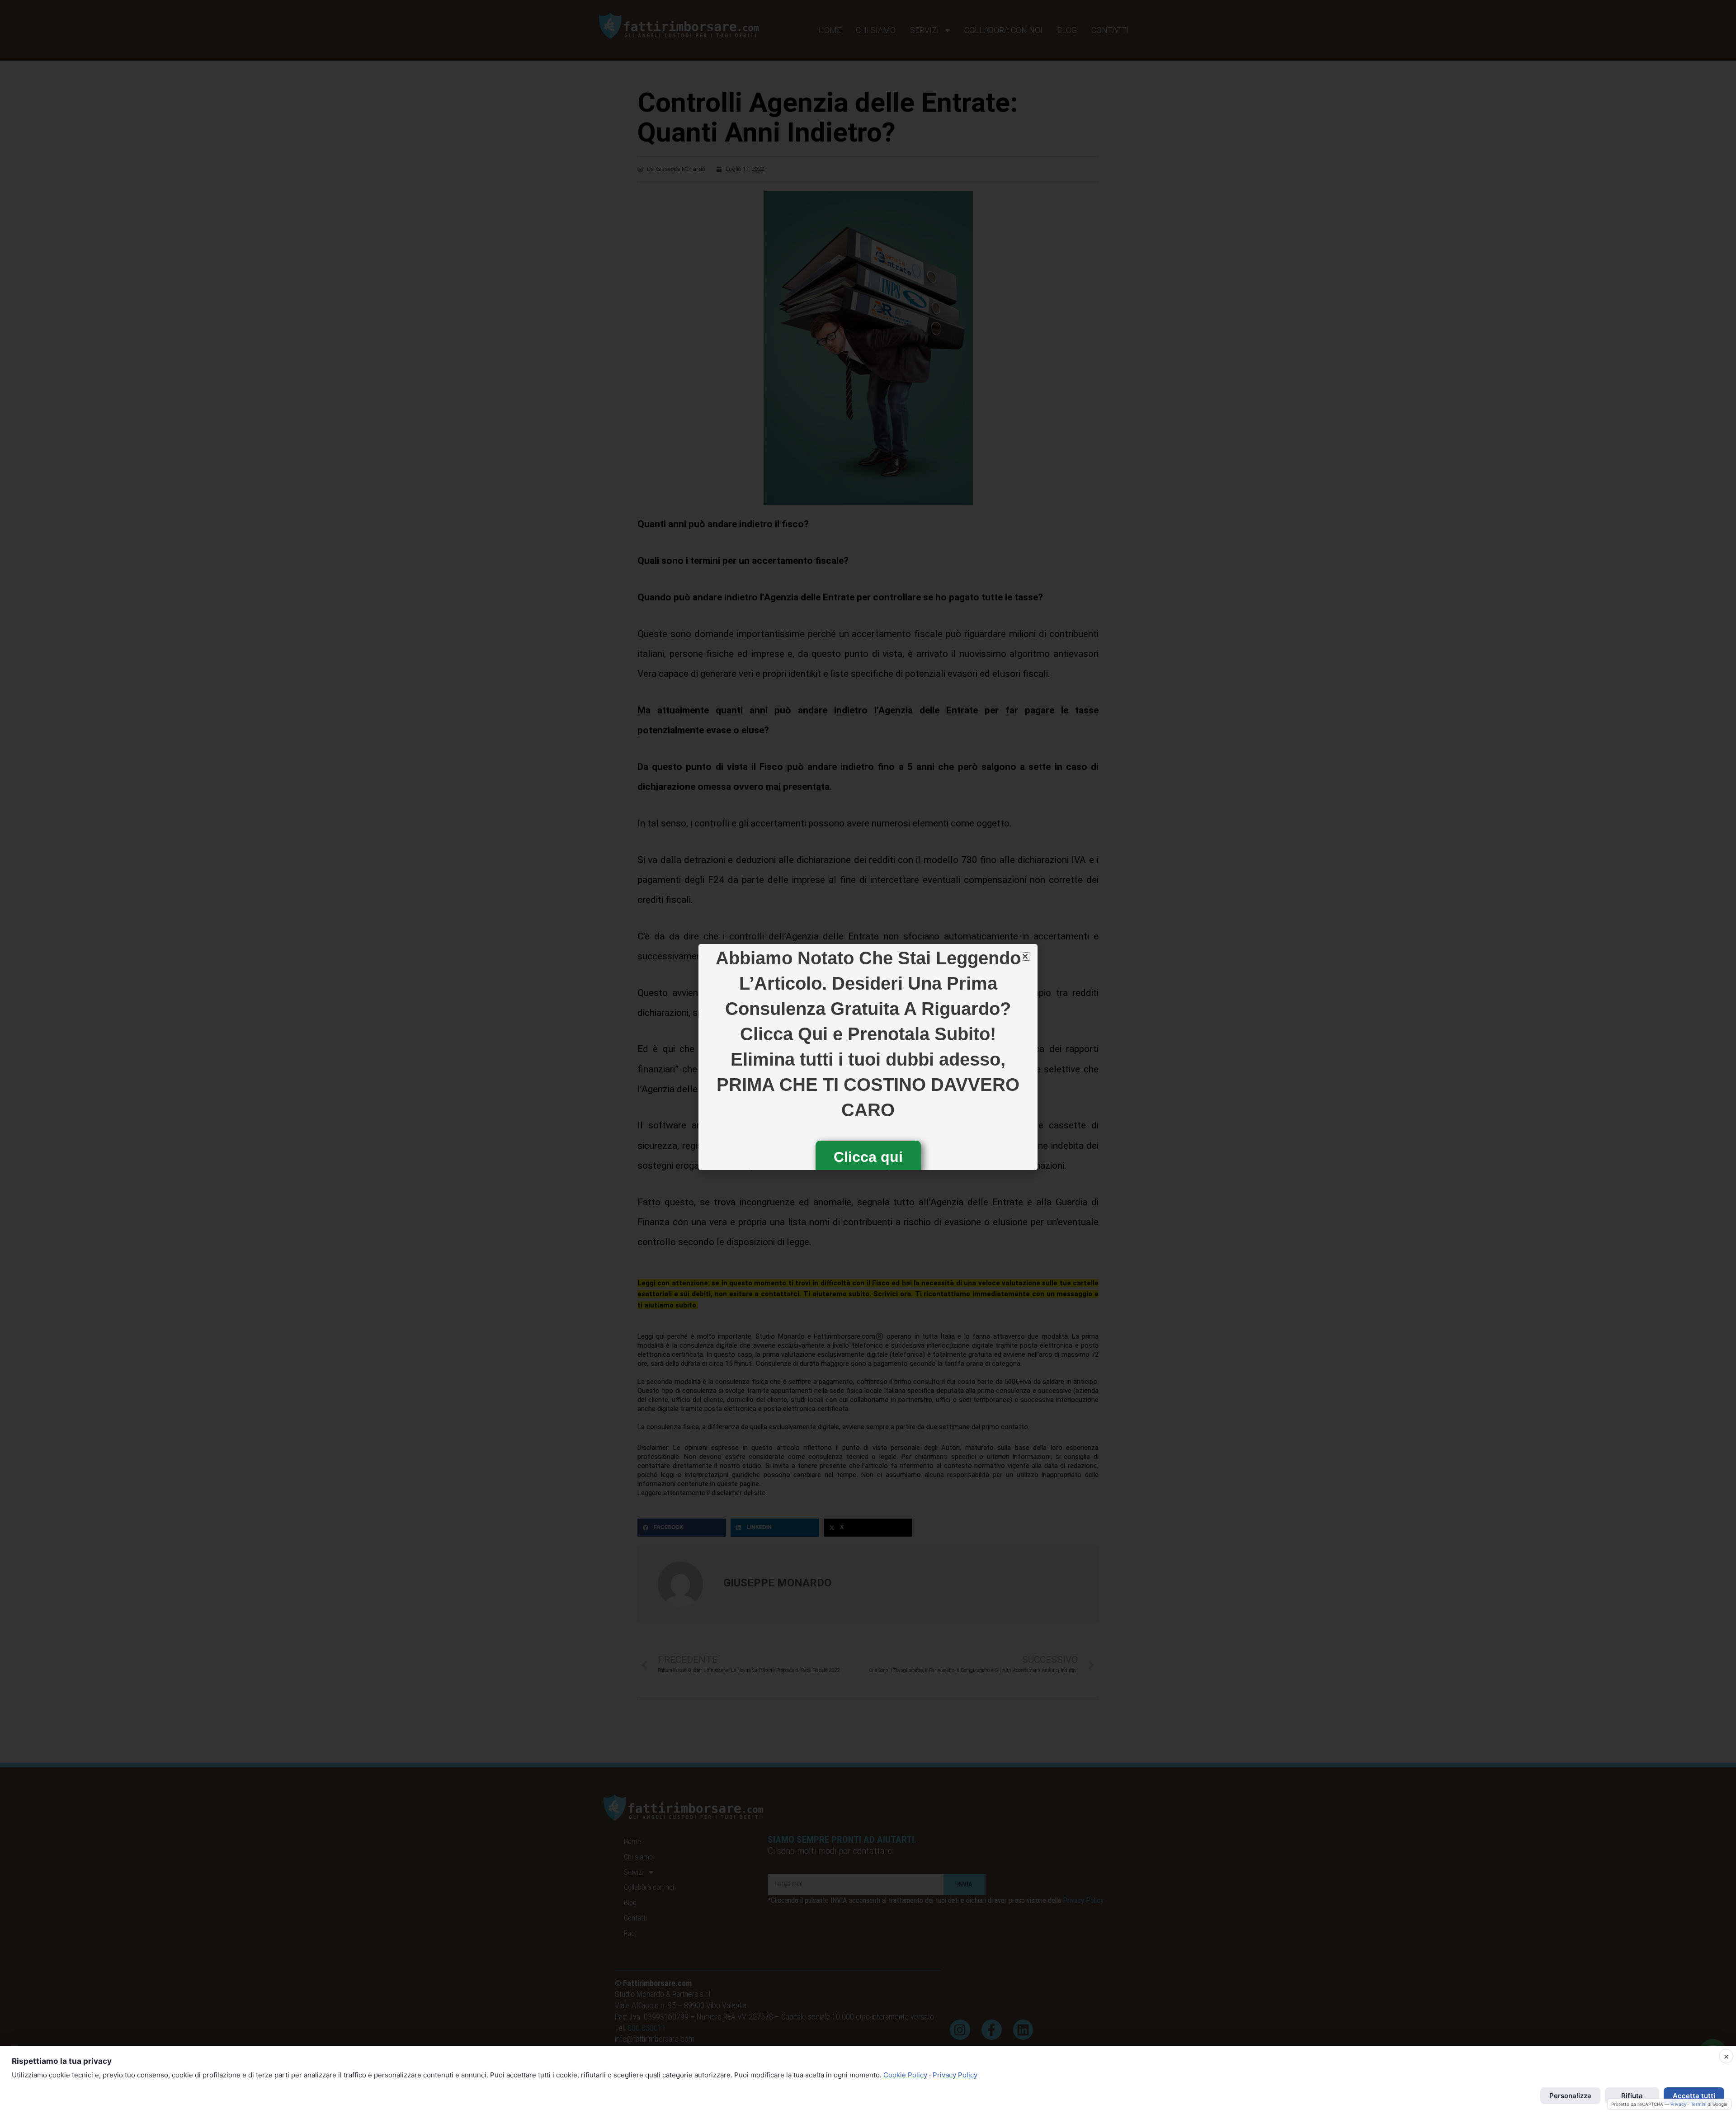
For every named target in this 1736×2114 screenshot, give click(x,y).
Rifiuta (1632, 2096)
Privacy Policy (955, 2075)
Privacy (1679, 2104)
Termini (1698, 2104)
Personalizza (1570, 2096)
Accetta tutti (1694, 2096)
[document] (868, 1057)
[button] (1025, 956)
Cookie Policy (905, 2075)
